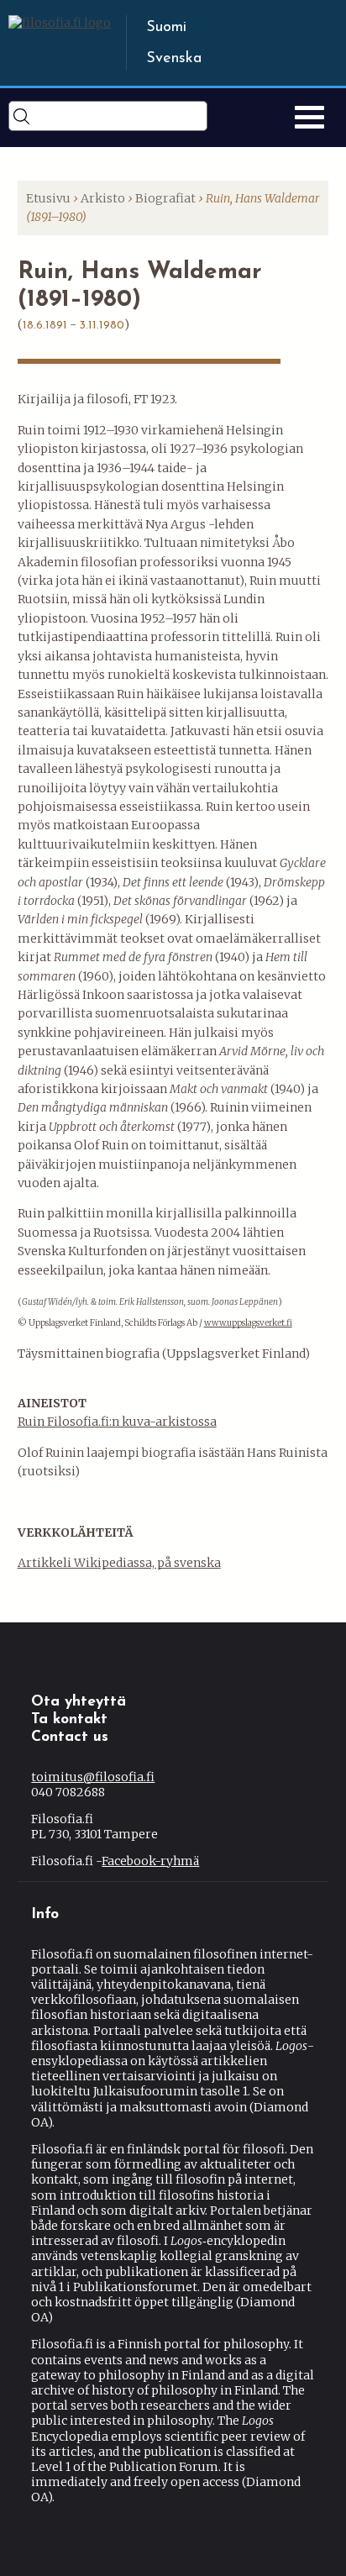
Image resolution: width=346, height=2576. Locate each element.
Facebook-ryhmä (150, 1861)
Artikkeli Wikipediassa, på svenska (119, 1563)
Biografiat (165, 198)
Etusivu (48, 198)
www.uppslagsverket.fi (248, 1323)
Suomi (166, 28)
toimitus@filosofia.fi (93, 1777)
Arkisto (103, 198)
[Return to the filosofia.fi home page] (60, 23)
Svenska (174, 59)
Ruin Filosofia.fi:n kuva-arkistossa (117, 1422)
